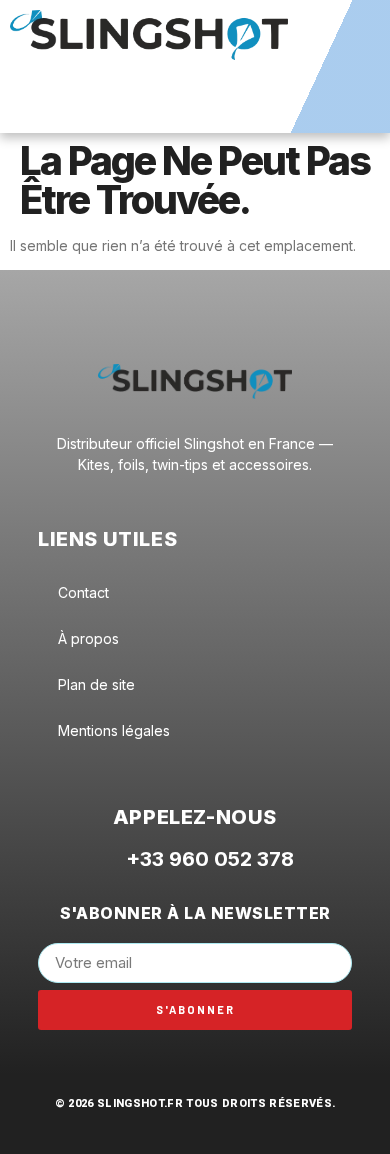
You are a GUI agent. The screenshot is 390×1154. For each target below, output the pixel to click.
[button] (195, 106)
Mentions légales (114, 730)
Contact (83, 592)
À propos (88, 638)
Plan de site (96, 684)
